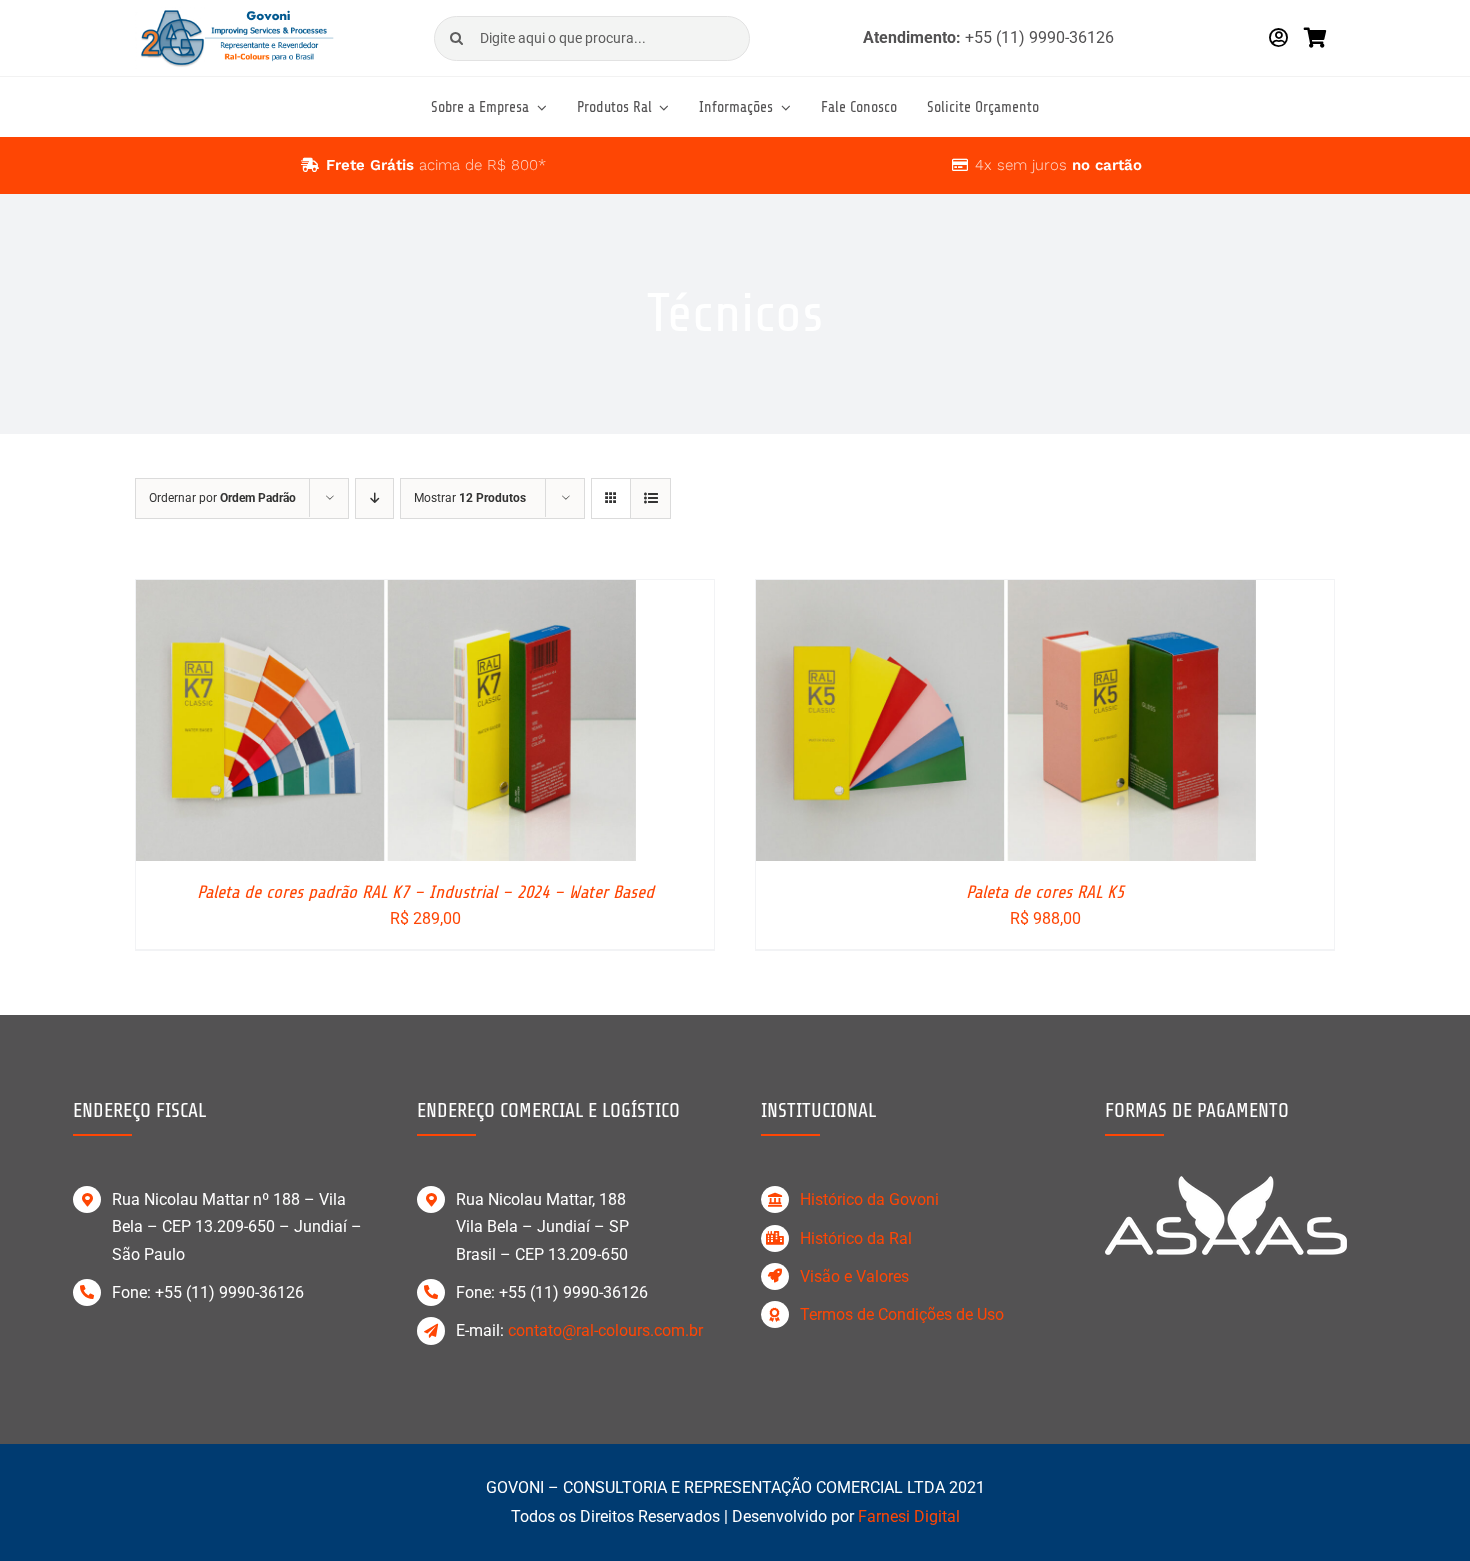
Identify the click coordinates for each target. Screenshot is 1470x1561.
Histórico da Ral (856, 1238)
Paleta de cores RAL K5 (1045, 892)
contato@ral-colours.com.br (605, 1330)
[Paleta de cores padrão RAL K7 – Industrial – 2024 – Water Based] (386, 593)
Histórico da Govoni (869, 1199)
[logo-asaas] (1226, 1183)
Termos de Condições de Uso (902, 1314)
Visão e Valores (854, 1276)
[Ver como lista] (650, 498)
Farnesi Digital (909, 1516)
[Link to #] (310, 165)
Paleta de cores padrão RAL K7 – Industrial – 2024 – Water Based (425, 892)
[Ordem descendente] (374, 498)
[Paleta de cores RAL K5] (1006, 593)
